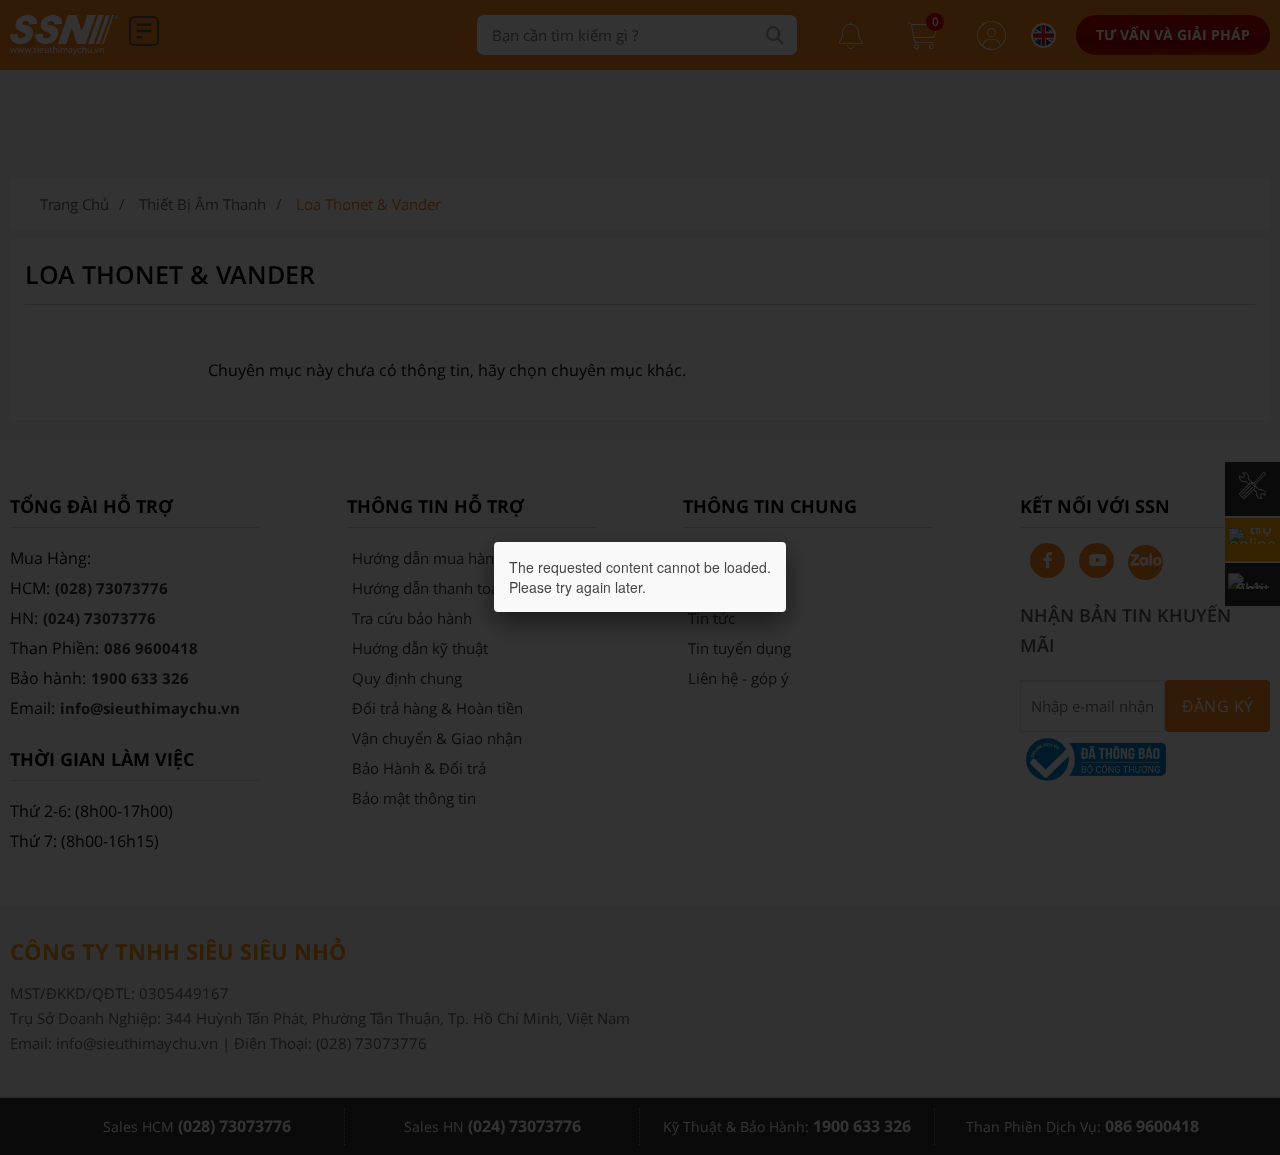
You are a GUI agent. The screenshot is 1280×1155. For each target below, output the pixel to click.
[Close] (786, 542)
